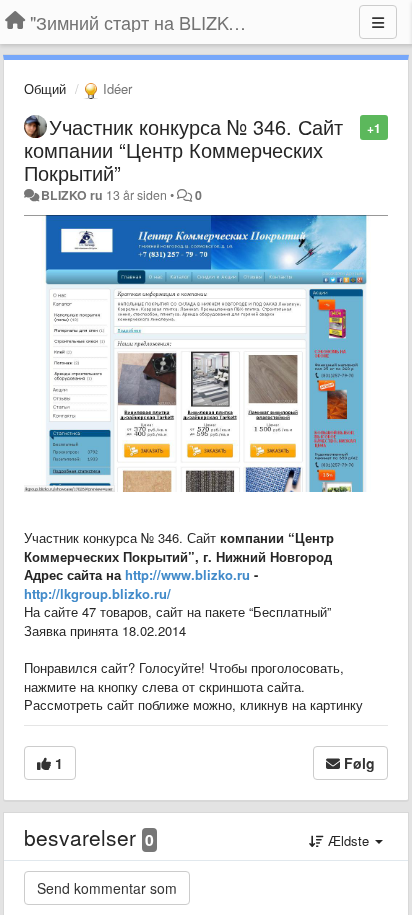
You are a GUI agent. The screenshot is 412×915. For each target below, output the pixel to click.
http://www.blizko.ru (187, 574)
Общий (45, 88)
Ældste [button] (348, 840)
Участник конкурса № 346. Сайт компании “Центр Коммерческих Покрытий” (183, 149)
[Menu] (378, 22)
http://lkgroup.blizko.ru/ (97, 593)
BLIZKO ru (73, 195)
